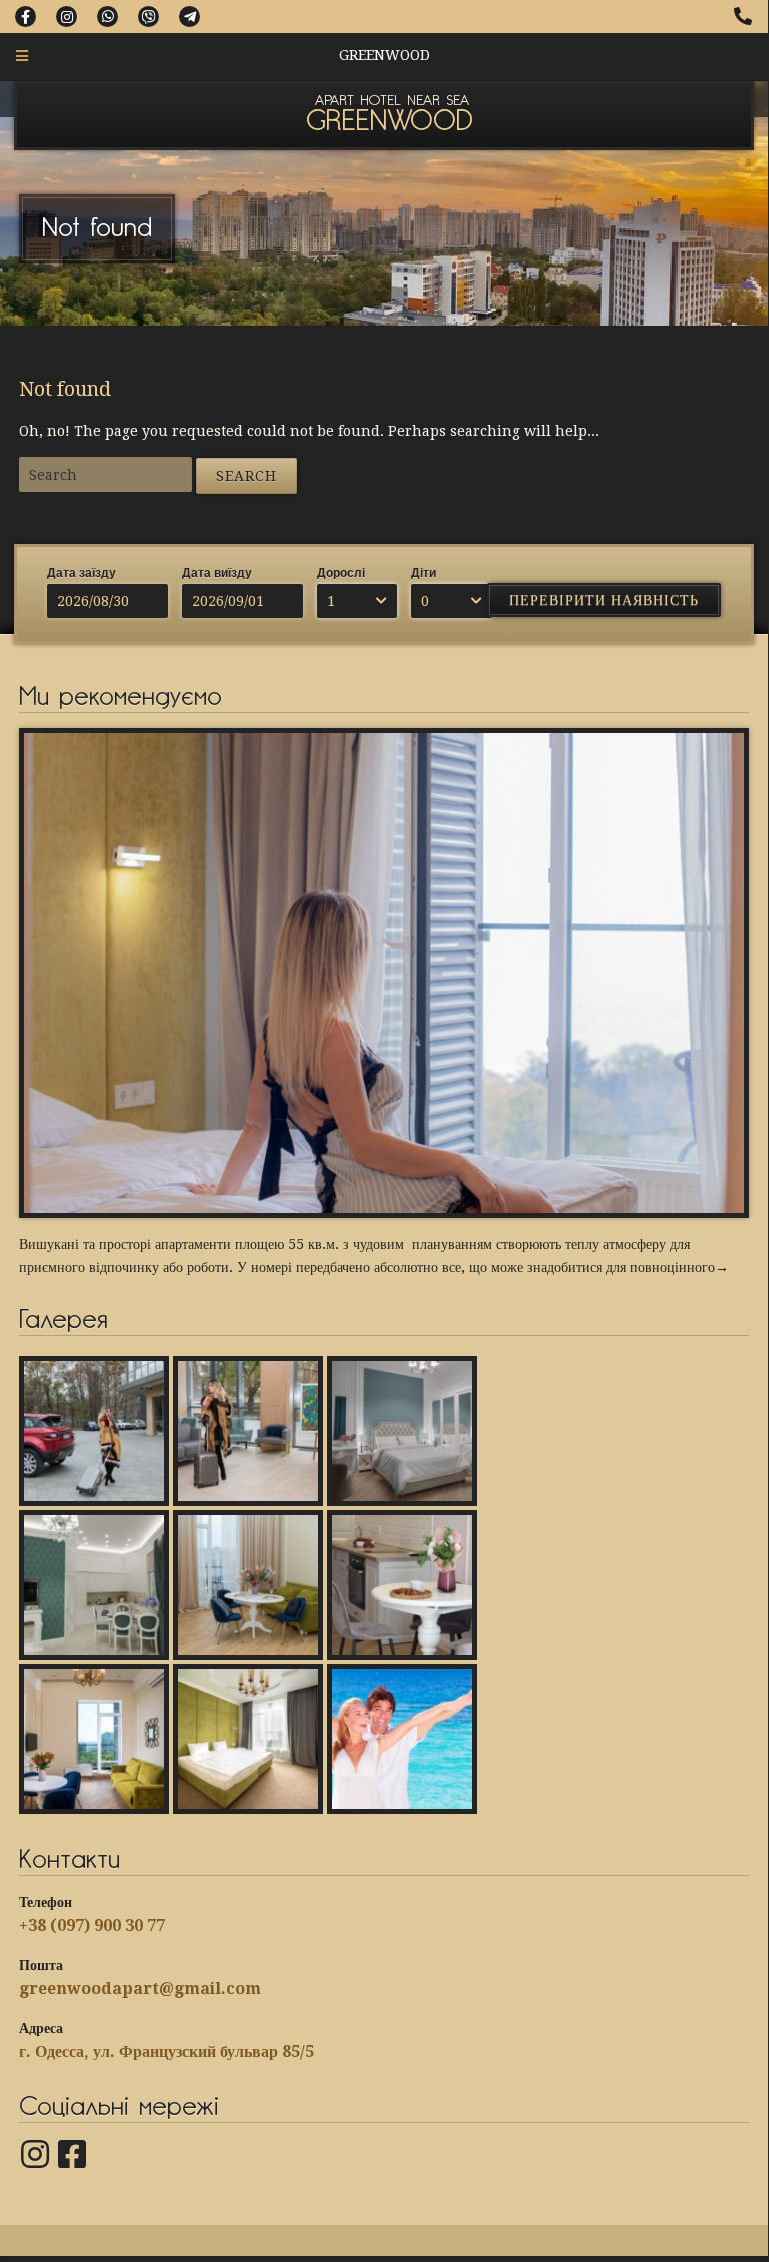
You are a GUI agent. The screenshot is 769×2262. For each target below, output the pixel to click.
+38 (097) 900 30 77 (92, 1925)
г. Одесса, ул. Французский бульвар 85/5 (166, 2051)
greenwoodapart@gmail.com (140, 1988)
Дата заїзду (81, 573)
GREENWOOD (389, 123)
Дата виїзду (217, 573)
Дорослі (341, 573)
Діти (423, 573)
